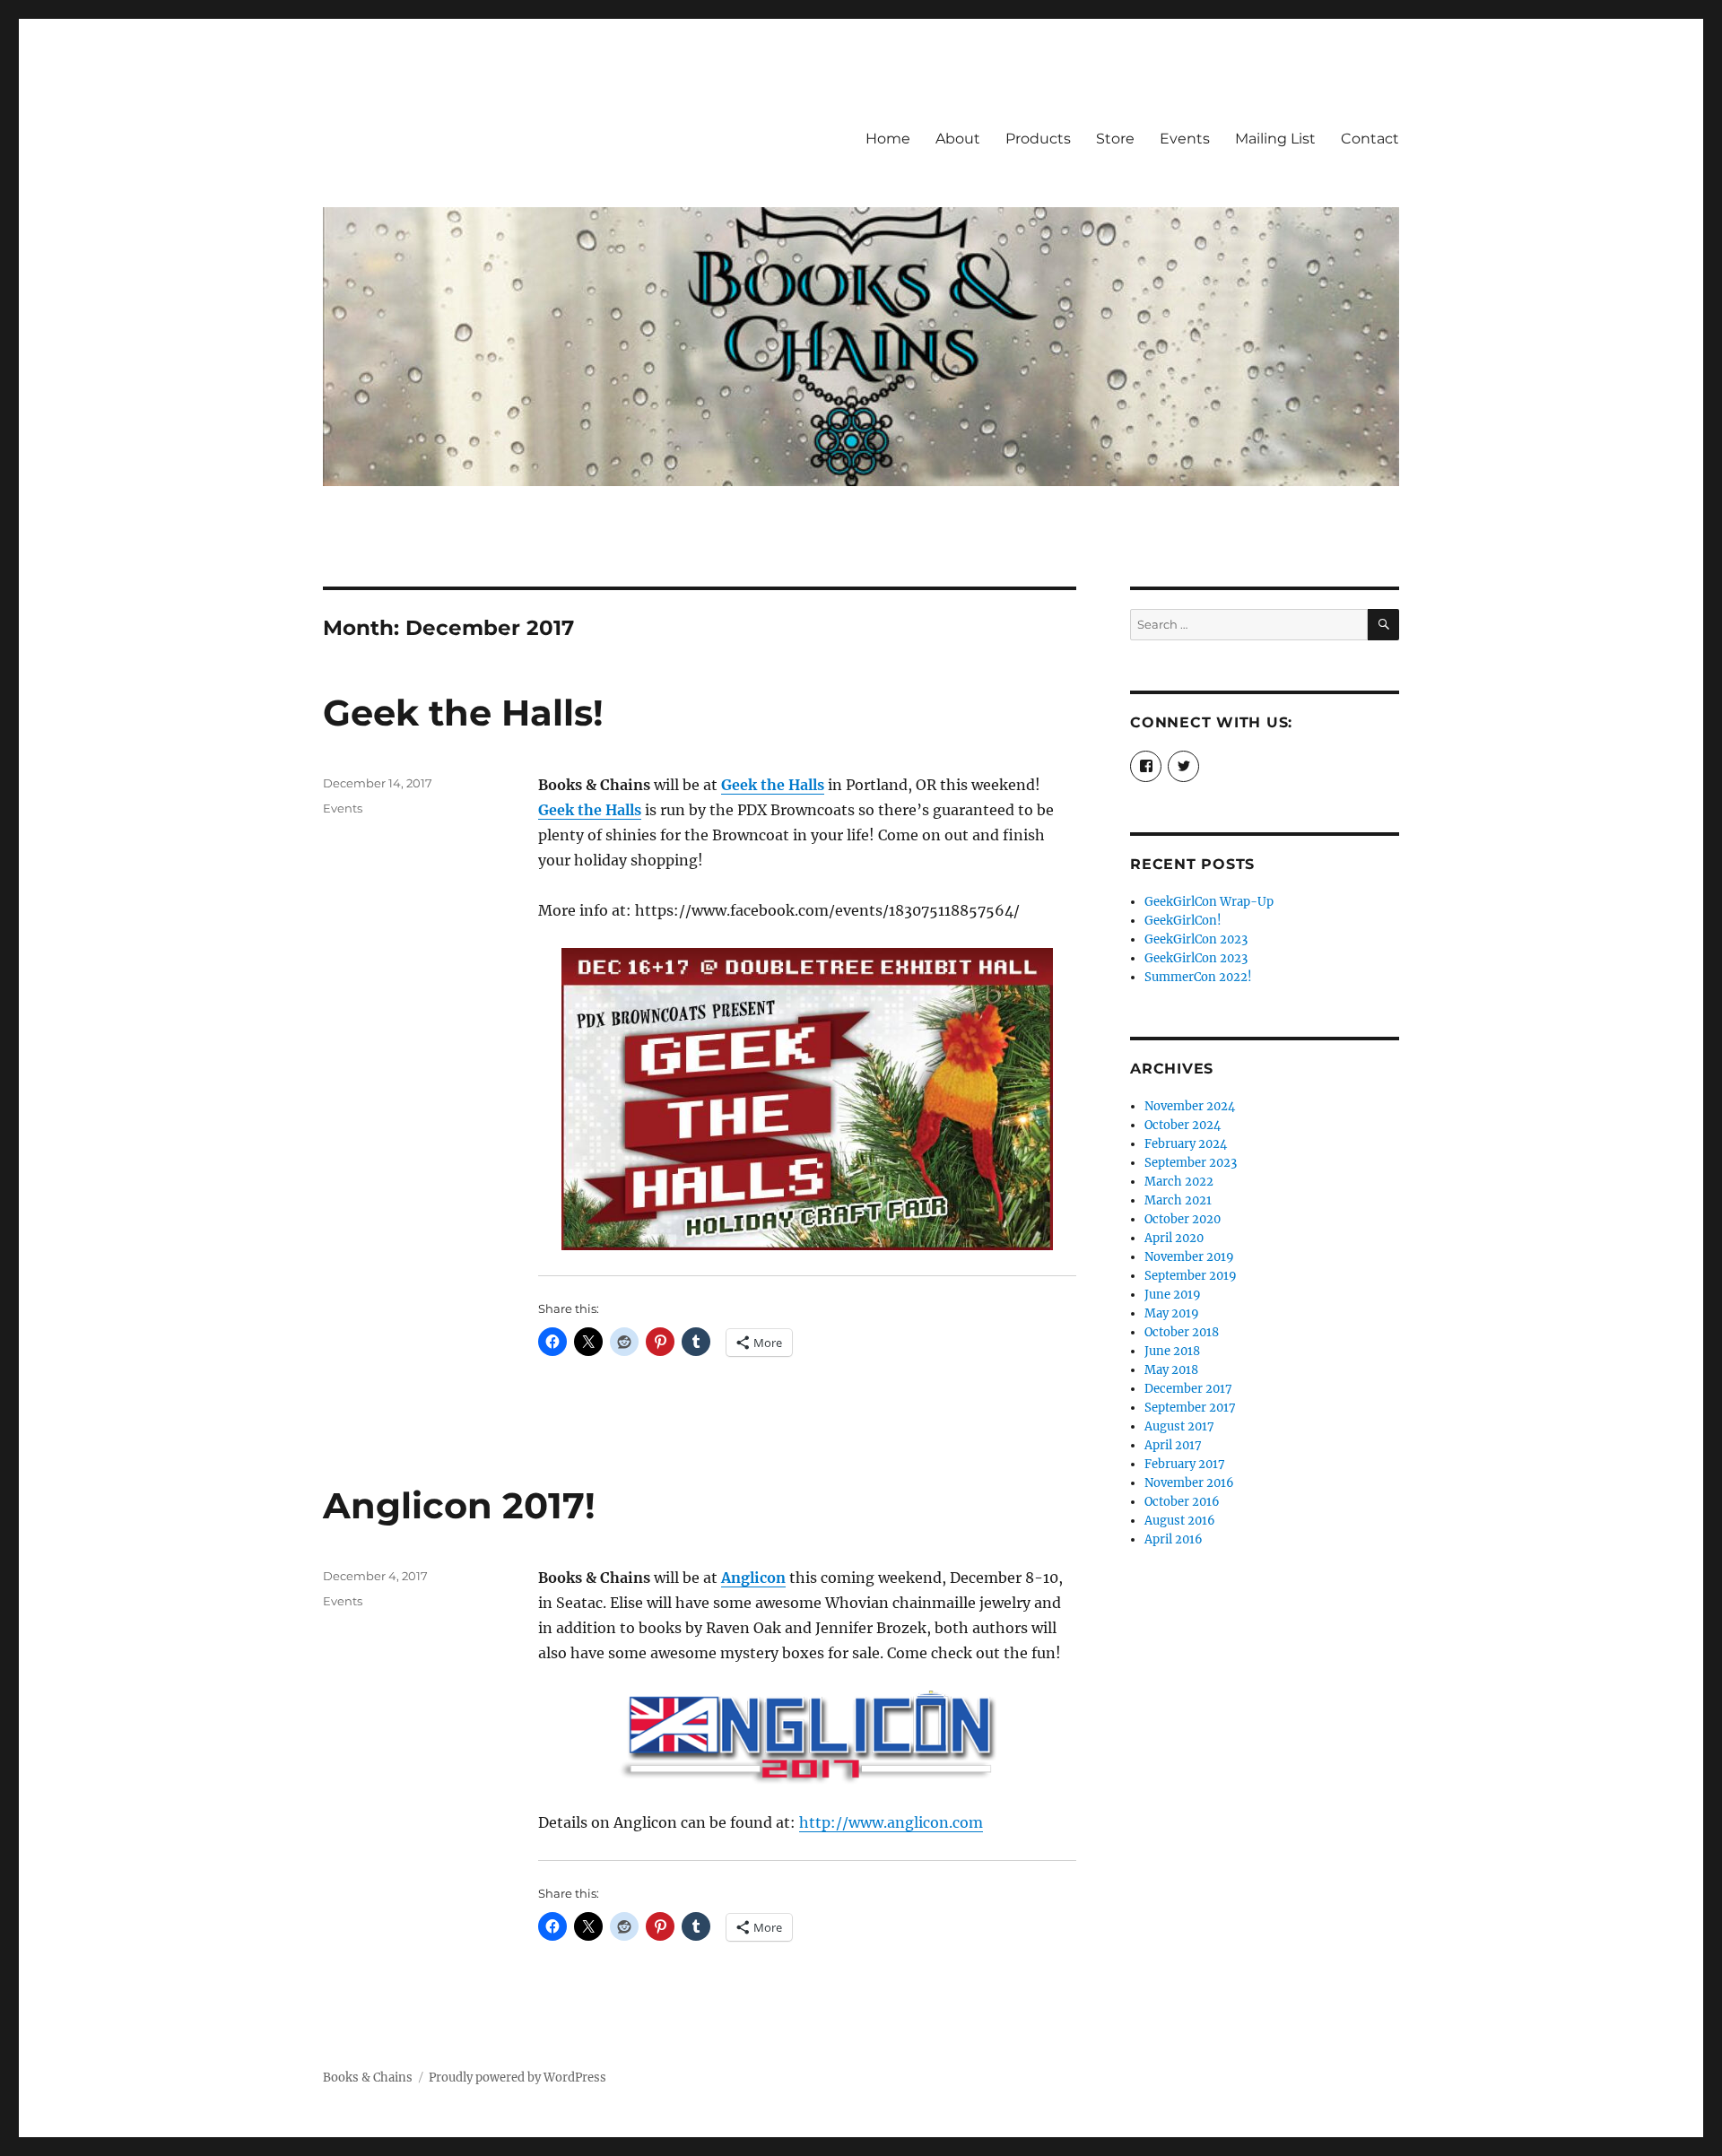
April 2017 (1173, 1445)
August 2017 (1179, 1426)
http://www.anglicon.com (891, 1822)
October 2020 (1183, 1219)
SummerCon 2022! (1198, 977)
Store (1115, 139)
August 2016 (1180, 1521)
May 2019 (1172, 1313)
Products (1038, 139)
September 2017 (1190, 1408)
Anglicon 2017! (459, 1505)
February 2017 (1185, 1464)
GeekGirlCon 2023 (1196, 939)
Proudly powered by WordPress (517, 2078)
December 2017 (1188, 1389)
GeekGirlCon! (1183, 921)
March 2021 (1178, 1200)
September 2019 (1191, 1276)
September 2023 (1191, 1163)
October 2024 (1183, 1125)
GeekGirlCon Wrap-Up (1209, 902)
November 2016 (1189, 1483)
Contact (1370, 139)
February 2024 (1186, 1144)
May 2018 (1171, 1370)
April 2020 (1174, 1238)
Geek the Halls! (463, 713)
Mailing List (1275, 139)
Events (1185, 139)
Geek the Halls (590, 810)
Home (888, 139)
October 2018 (1182, 1332)
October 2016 (1182, 1502)
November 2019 (1189, 1257)
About (958, 139)
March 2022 (1179, 1182)
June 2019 (1173, 1295)
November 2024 (1190, 1106)
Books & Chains (368, 2078)
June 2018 (1172, 1351)
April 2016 (1174, 1539)
